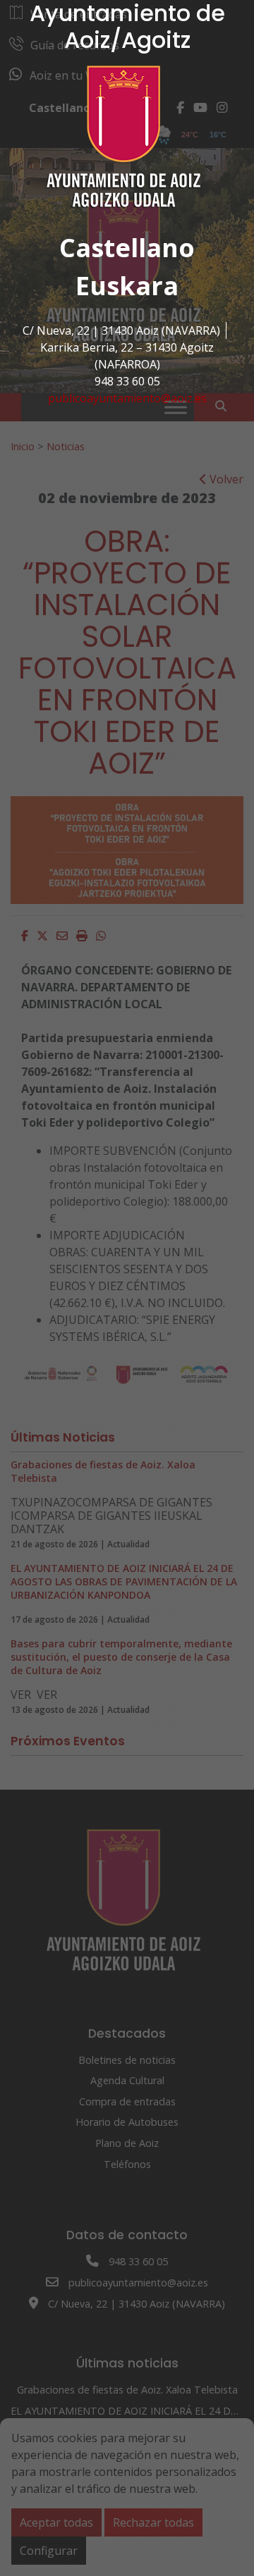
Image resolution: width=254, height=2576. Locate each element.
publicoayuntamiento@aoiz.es (127, 398)
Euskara (127, 286)
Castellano (127, 248)
